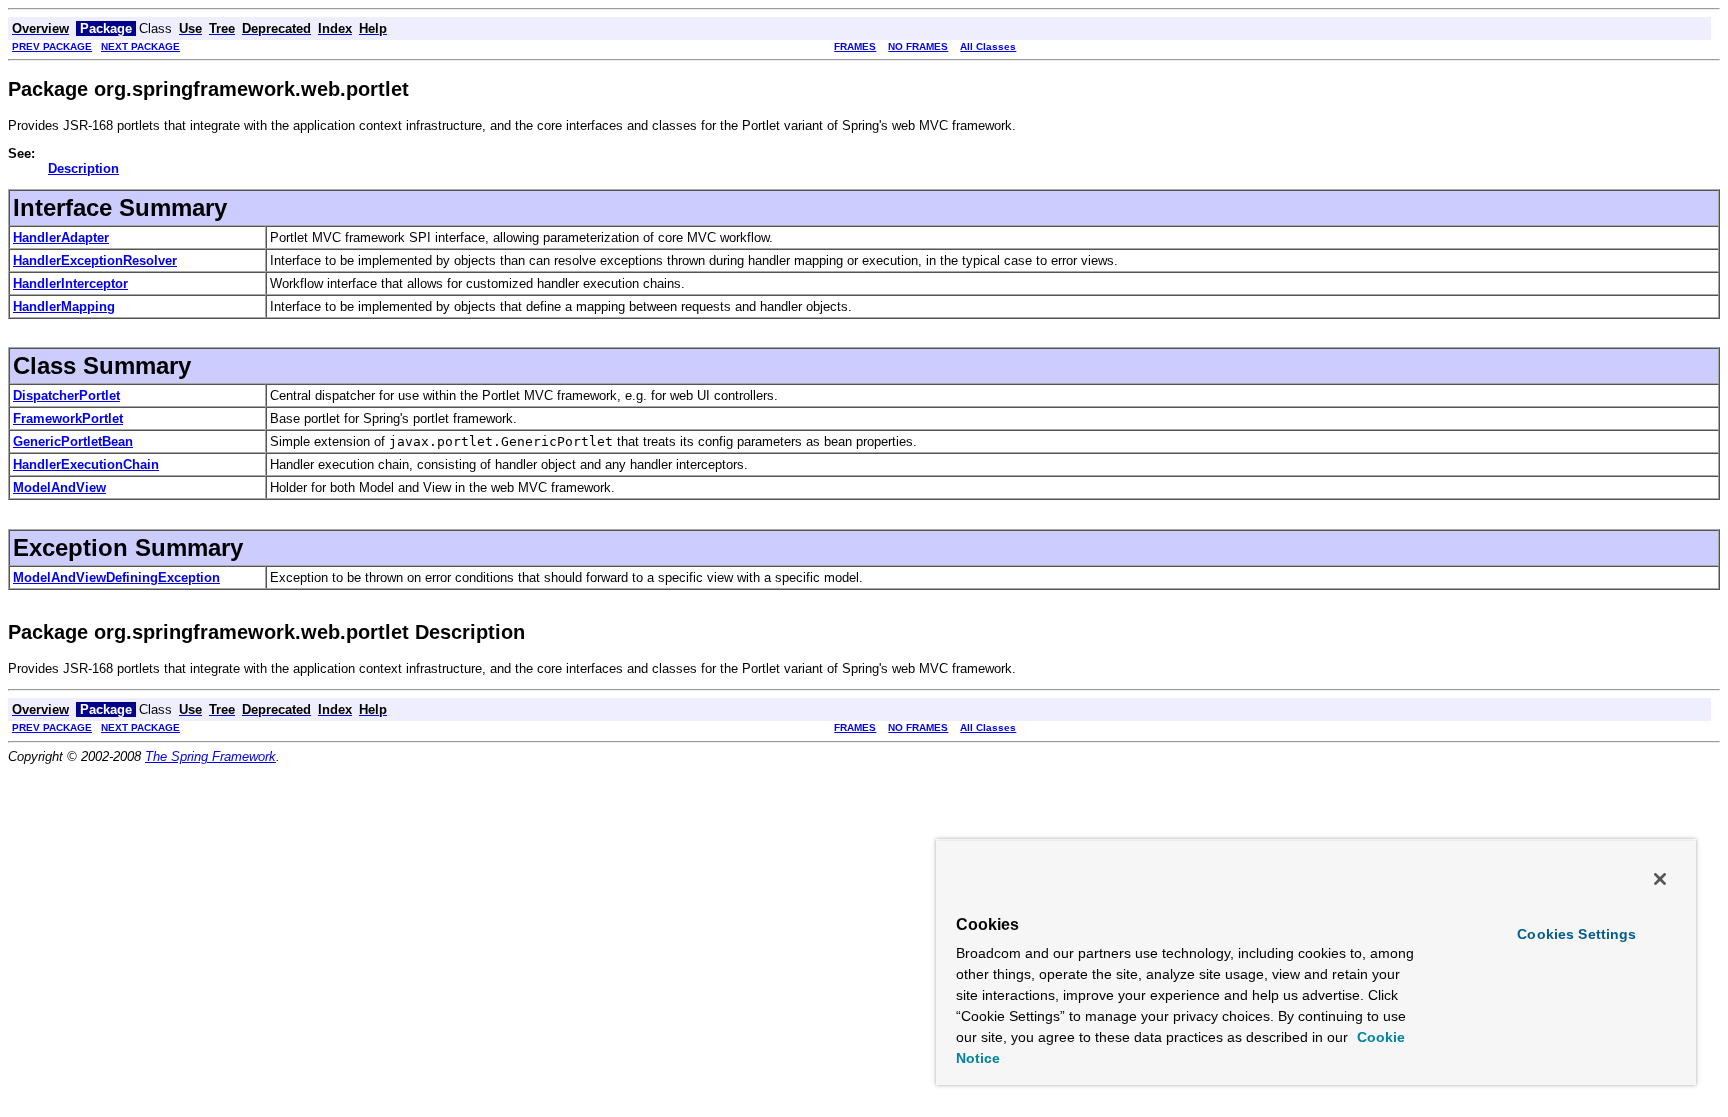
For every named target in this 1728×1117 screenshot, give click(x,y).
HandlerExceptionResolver (95, 260)
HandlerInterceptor (70, 283)
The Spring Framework (210, 756)
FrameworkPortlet (68, 418)
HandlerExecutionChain (86, 464)
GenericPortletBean (73, 441)
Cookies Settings (1576, 934)
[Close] (1660, 879)
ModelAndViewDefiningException (116, 577)
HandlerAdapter (61, 237)
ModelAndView (59, 487)
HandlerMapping (64, 306)
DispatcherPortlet (66, 395)
